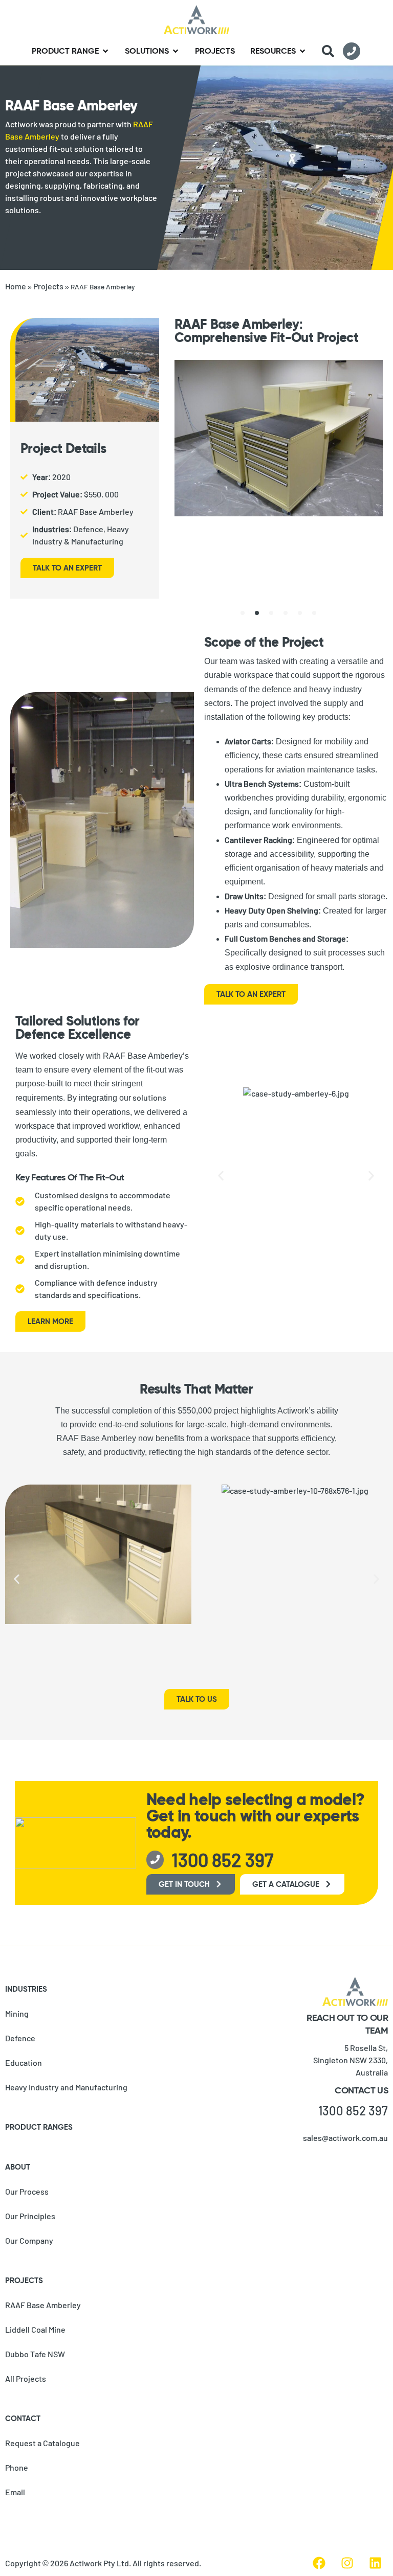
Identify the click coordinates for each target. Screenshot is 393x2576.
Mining (17, 2013)
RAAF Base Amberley (43, 2305)
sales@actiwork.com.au (345, 2138)
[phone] (352, 51)
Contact (23, 2418)
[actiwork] (196, 20)
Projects (48, 286)
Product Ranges (39, 2127)
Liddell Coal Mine (35, 2329)
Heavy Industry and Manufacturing (66, 2087)
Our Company (29, 2240)
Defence (20, 2038)
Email (15, 2492)
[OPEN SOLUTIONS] (176, 51)
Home (16, 286)
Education (24, 2062)
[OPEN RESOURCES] (302, 51)
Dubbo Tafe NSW (35, 2354)
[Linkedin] (375, 2563)
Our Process (27, 2191)
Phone (17, 2467)
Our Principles (30, 2216)
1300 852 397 (353, 2111)
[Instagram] (347, 2563)
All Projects (26, 2378)
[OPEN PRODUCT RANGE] (105, 51)
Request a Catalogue (42, 2443)
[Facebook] (319, 2563)
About (18, 2167)
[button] (243, 613)
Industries (26, 1989)
